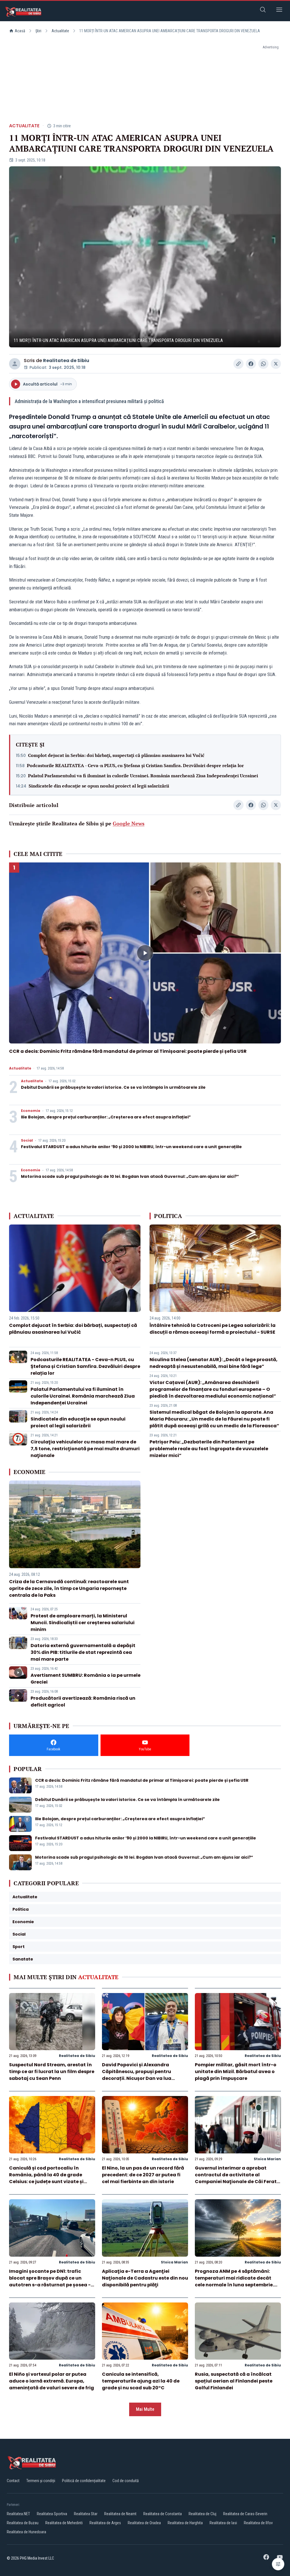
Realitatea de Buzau (23, 2523)
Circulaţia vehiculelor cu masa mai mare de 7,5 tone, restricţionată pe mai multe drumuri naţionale (85, 1449)
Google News (129, 823)
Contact (13, 2481)
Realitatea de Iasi (223, 2523)
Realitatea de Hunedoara (26, 2532)
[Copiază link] (238, 364)
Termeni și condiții (41, 2481)
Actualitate (60, 31)
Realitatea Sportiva (52, 2514)
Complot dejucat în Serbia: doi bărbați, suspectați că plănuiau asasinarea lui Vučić (116, 755)
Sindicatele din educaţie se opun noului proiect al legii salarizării (99, 786)
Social (27, 1140)
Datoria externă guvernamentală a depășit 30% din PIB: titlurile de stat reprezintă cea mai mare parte (83, 1652)
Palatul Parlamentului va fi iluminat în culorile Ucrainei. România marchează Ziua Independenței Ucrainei (143, 776)
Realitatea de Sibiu (66, 361)
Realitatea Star (86, 2514)
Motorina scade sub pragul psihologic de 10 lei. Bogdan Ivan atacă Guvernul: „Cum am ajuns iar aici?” (130, 1176)
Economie (31, 1111)
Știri (38, 31)
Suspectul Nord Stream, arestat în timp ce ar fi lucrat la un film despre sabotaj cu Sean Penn (52, 2072)
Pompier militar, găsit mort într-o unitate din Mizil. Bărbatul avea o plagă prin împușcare (236, 2072)
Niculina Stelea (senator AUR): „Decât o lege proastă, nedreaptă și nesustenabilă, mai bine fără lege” (214, 1363)
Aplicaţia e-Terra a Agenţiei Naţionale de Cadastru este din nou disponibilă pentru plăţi (145, 2278)
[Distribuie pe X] (276, 364)
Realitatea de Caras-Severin (245, 2514)
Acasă (20, 31)
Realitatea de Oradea (144, 2523)
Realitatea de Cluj (202, 2514)
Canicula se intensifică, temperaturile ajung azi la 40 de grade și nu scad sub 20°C (141, 2381)
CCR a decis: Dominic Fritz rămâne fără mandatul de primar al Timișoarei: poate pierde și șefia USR (128, 1051)
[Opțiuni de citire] (278, 2564)
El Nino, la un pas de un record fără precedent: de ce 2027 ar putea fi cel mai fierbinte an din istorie (143, 2175)
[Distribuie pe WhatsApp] (263, 364)
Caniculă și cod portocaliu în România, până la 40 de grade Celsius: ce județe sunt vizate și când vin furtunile (46, 2178)
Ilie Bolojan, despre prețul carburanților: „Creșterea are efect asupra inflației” (106, 1117)
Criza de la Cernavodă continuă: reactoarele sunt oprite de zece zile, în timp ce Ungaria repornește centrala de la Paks (69, 1588)
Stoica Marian (267, 2159)
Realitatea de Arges (105, 2523)
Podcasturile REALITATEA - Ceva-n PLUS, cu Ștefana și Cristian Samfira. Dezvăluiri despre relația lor (135, 765)
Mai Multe (145, 2409)
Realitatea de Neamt (120, 2514)
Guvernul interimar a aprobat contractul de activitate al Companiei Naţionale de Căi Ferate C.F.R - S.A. (237, 2178)
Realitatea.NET (18, 2514)
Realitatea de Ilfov (258, 2523)
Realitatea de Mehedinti (64, 2523)
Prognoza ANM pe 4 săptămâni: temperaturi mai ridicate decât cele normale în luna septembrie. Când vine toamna (234, 2281)
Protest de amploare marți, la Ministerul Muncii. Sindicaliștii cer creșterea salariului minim (83, 1623)
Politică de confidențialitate (84, 2481)
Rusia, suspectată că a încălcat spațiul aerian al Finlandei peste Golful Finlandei (234, 2381)
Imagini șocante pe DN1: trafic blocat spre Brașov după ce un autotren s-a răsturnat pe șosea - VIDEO (50, 2281)
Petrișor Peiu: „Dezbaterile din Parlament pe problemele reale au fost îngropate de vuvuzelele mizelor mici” (209, 1449)
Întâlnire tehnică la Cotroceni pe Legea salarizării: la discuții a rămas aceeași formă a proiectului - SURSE (213, 1329)
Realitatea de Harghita (185, 2523)
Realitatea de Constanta (163, 2514)
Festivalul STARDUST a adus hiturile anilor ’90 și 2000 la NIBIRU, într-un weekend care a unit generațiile (131, 1147)
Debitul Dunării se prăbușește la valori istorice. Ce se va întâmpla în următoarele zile (113, 1087)
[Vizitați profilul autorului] (15, 364)
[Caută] (263, 11)
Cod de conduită (126, 2481)
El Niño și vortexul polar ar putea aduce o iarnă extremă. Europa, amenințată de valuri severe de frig (52, 2381)
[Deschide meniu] (279, 11)
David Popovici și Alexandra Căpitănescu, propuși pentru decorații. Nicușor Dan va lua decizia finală (137, 2075)
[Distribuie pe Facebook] (251, 364)
